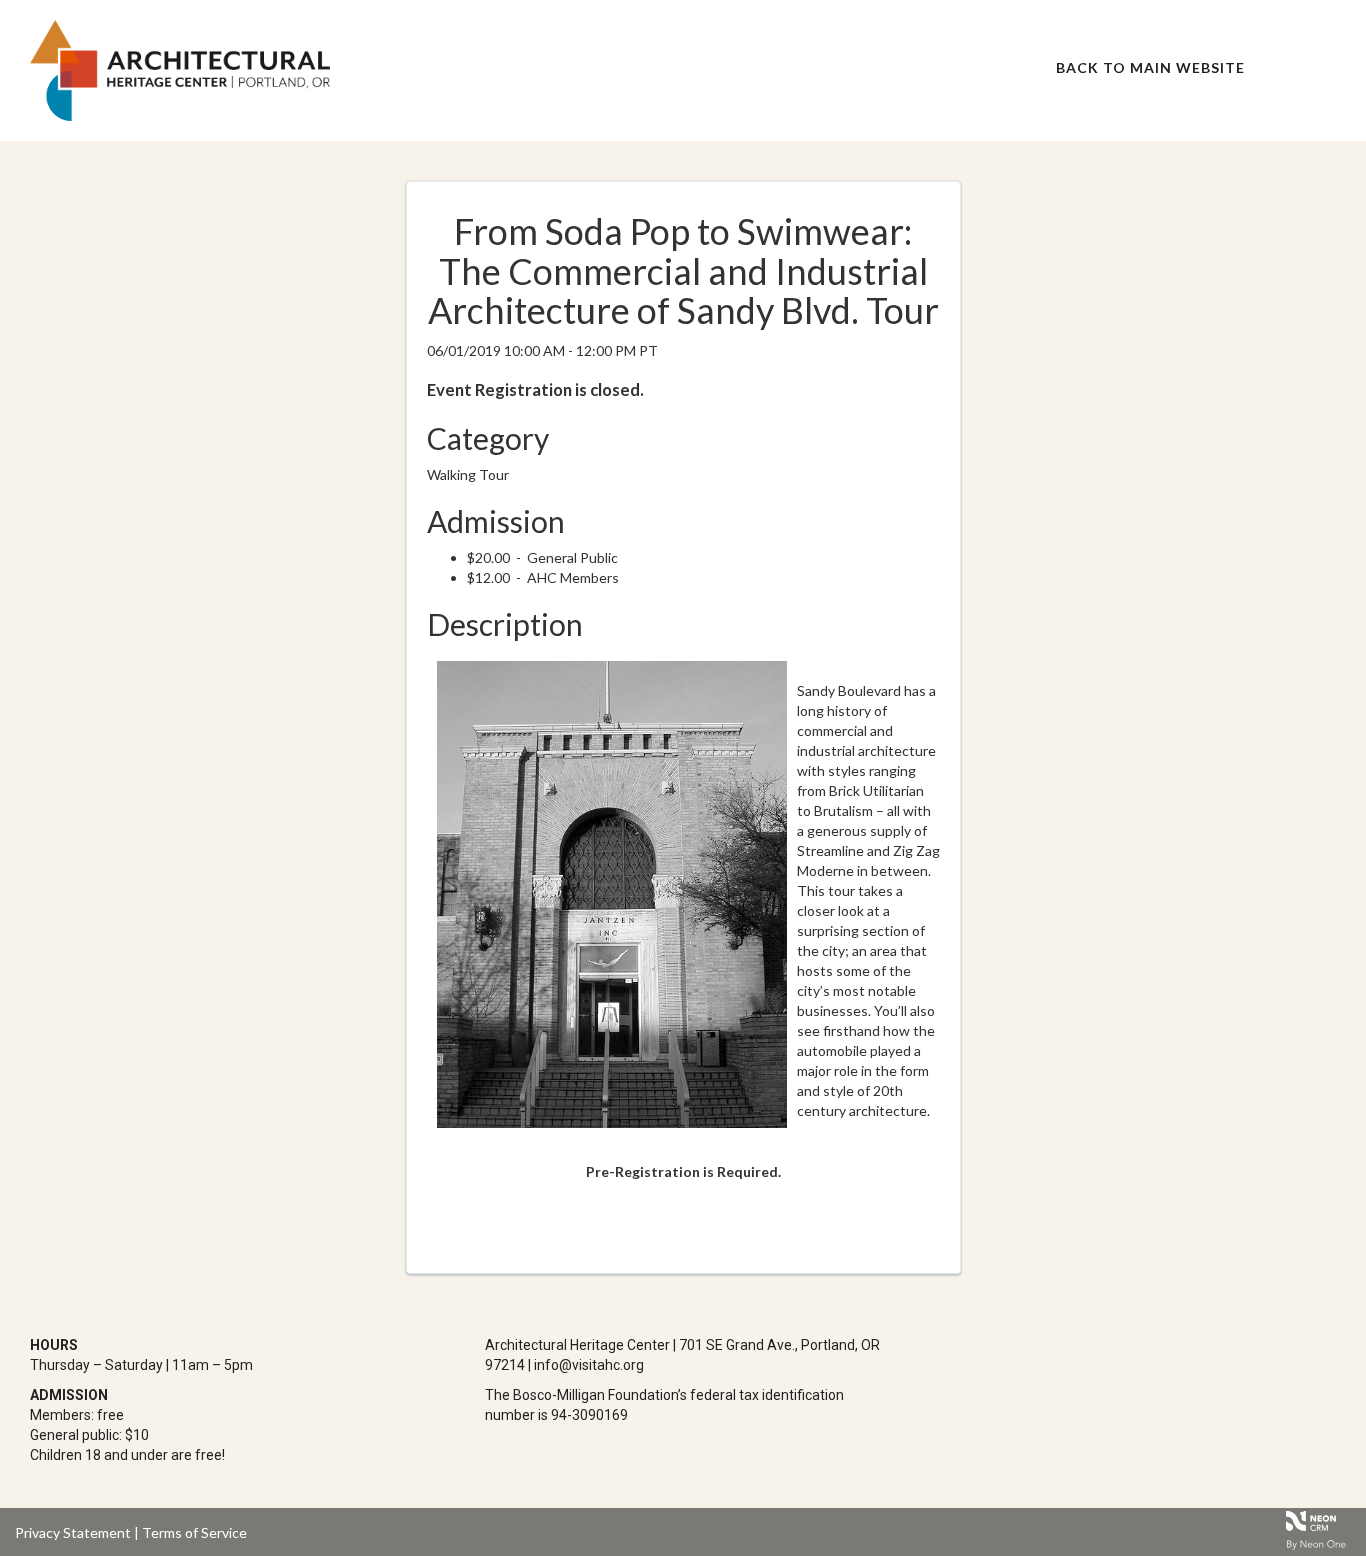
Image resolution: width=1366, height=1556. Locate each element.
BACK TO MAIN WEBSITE (1150, 67)
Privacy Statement (73, 1532)
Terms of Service (194, 1532)
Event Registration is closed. (535, 389)
